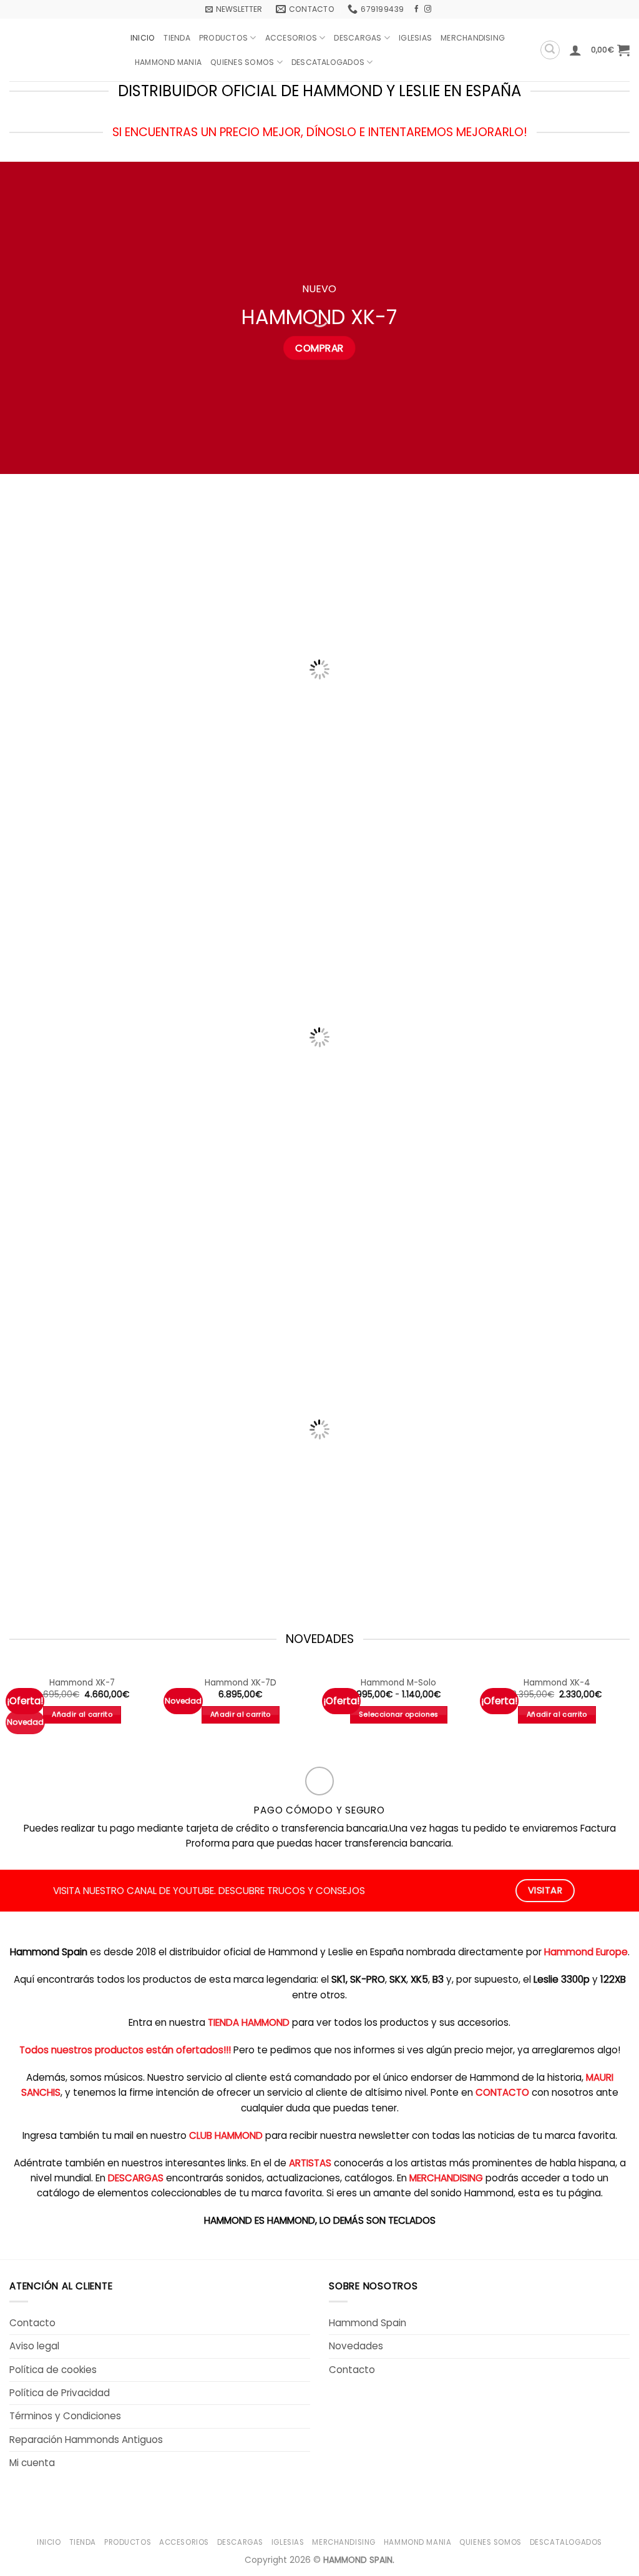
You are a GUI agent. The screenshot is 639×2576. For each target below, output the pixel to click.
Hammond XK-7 (82, 1683)
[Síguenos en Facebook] (417, 9)
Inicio (143, 38)
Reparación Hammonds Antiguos (86, 2440)
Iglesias (415, 38)
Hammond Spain (368, 2323)
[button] (234, 9)
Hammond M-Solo (398, 1683)
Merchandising (473, 38)
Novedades (356, 2346)
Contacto (32, 2323)
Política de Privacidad (60, 2393)
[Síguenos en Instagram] (428, 9)
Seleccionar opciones (399, 1715)
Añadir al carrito (82, 1715)
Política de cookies (53, 2370)
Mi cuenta (32, 2463)
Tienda (177, 38)
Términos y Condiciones (65, 2416)
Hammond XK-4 (557, 1683)
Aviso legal (34, 2346)
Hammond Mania (168, 62)
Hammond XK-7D (241, 1683)
